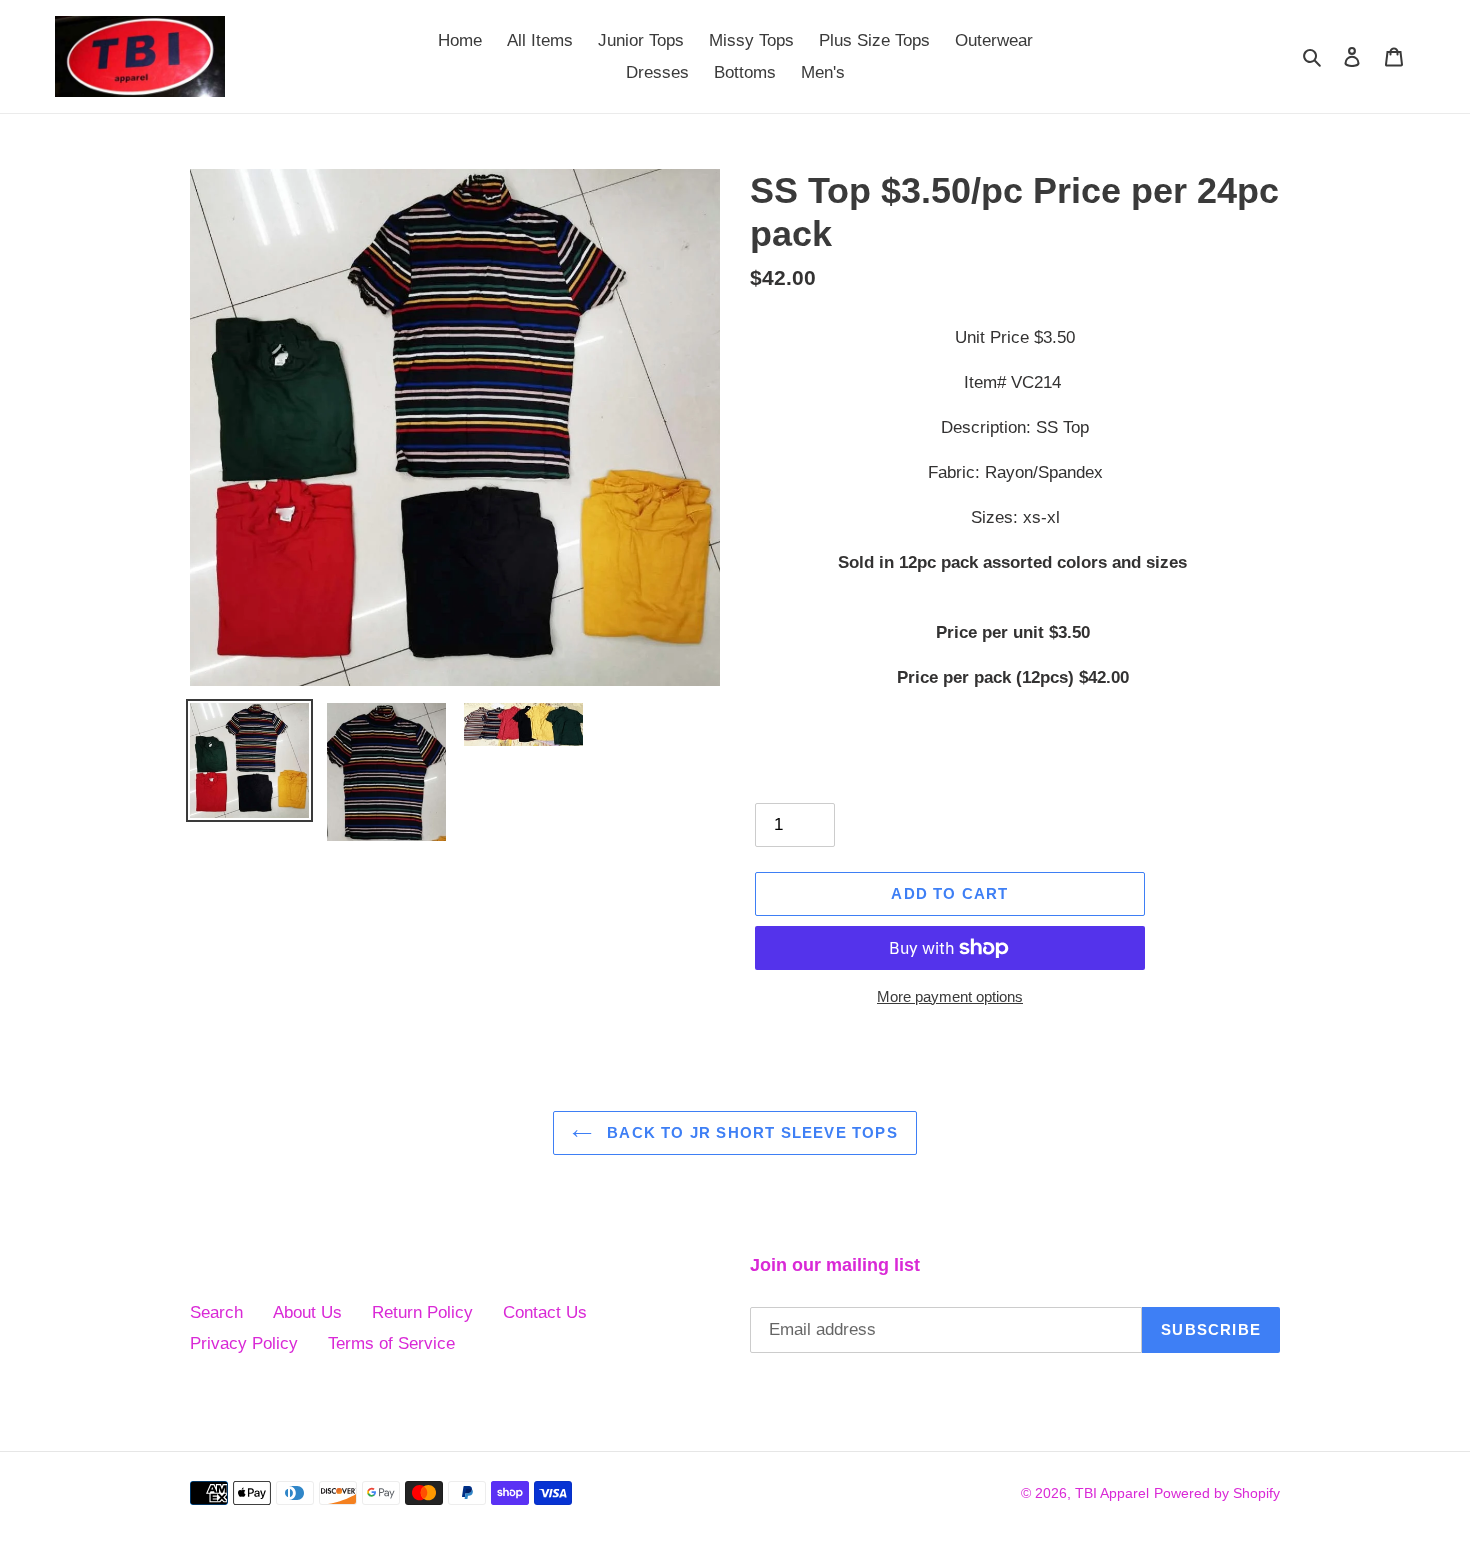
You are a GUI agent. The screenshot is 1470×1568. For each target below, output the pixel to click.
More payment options (950, 996)
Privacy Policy (244, 1343)
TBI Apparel (1112, 1493)
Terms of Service (391, 1343)
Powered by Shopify (1217, 1493)
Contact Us (545, 1312)
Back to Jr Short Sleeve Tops (750, 1132)
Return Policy (422, 1312)
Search (216, 1312)
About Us (307, 1312)
